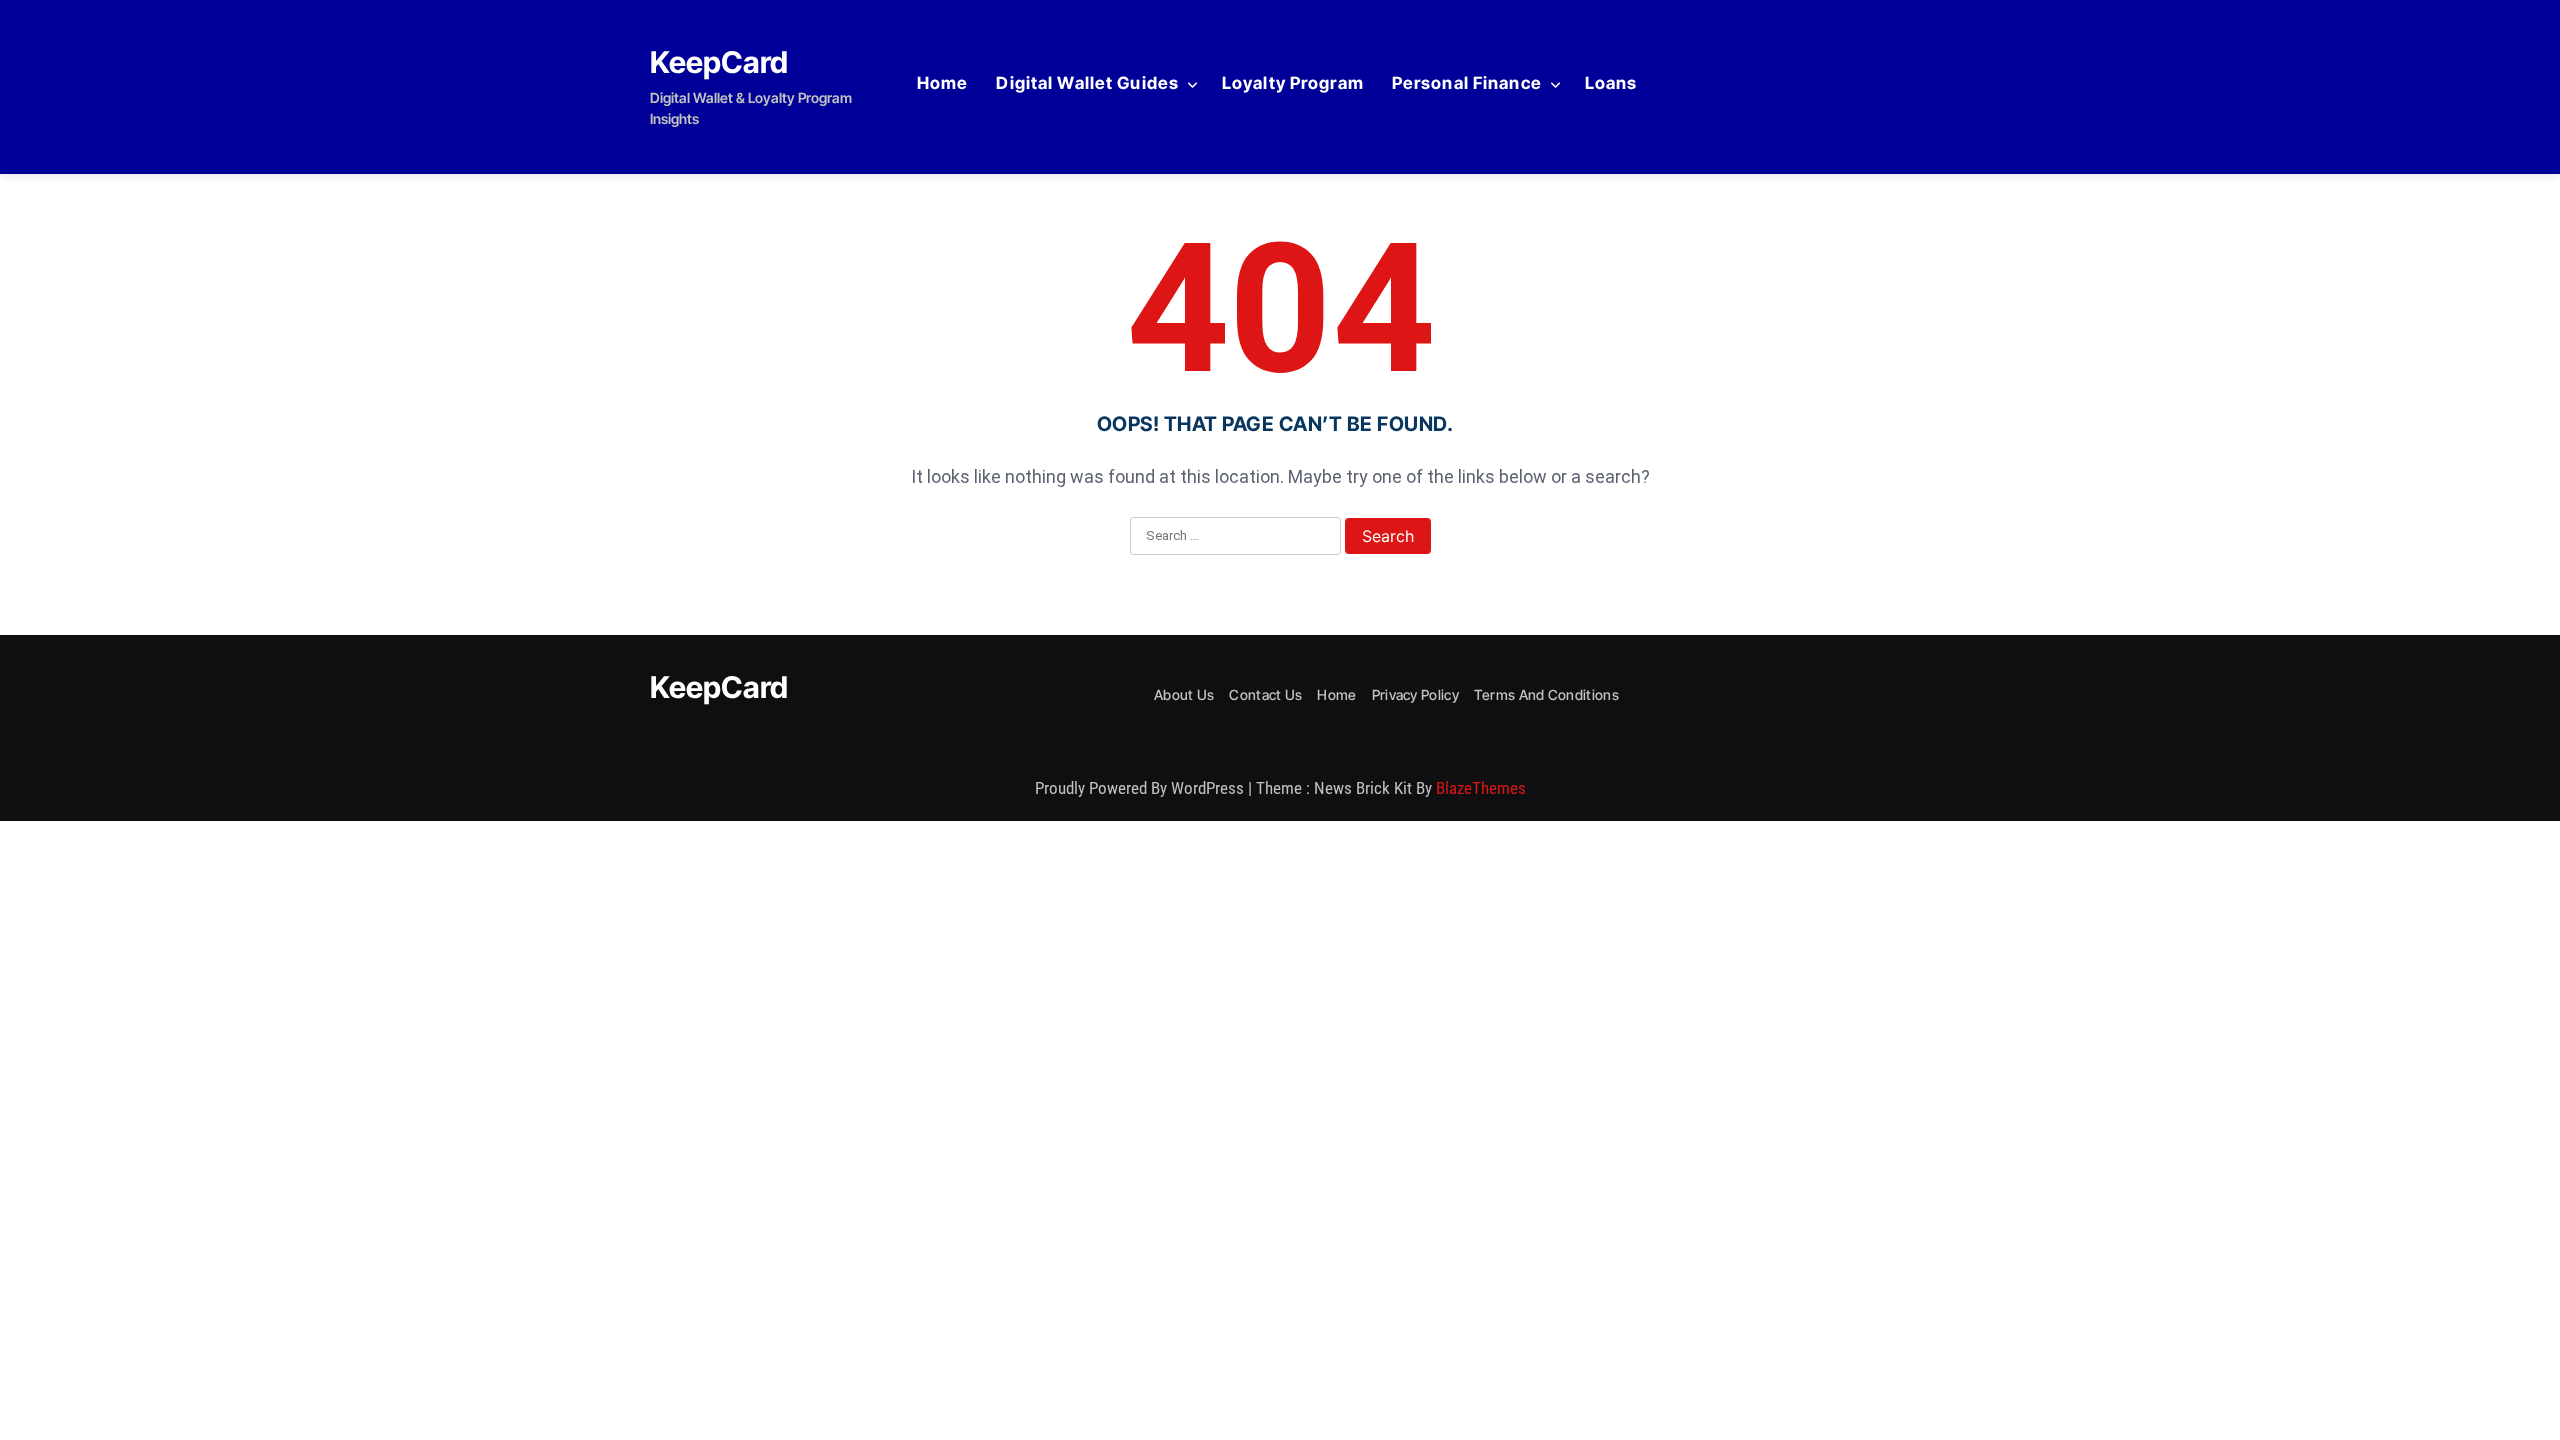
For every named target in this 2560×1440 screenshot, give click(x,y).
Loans (1611, 83)
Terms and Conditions (1546, 694)
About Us (1184, 694)
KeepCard (719, 62)
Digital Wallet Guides (1087, 83)
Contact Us (1265, 694)
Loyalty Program (1293, 83)
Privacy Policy (1415, 694)
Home (942, 83)
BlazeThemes (1481, 788)
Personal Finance (1467, 83)
